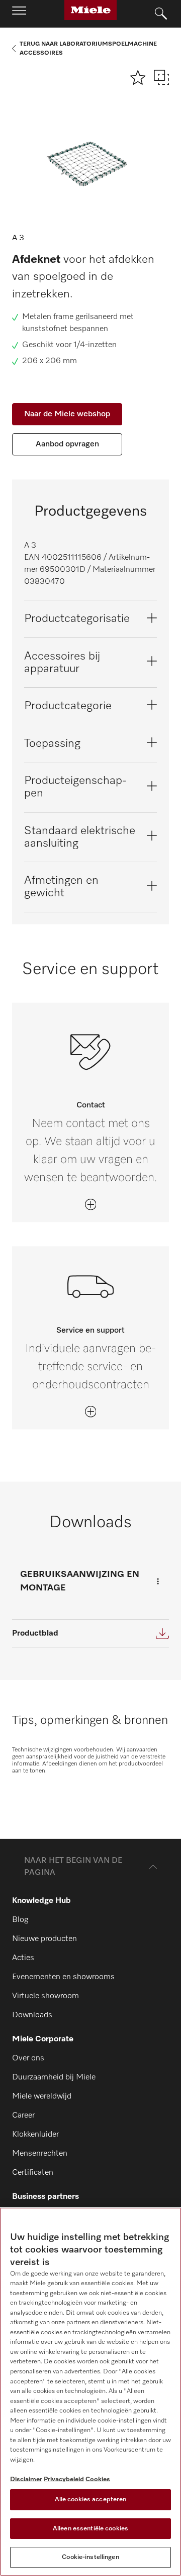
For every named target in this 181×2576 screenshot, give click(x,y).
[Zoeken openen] (161, 14)
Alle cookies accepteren (91, 2500)
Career (23, 2116)
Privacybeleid (64, 2479)
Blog (20, 1920)
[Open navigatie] (19, 14)
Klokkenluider (35, 2135)
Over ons (28, 2058)
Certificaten (33, 2173)
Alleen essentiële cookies (90, 2529)
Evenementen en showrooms (63, 1977)
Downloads (32, 2015)
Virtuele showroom (46, 1996)
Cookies (98, 2479)
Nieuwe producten (44, 1939)
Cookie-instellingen (90, 2557)
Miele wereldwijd (42, 2097)
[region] (90, 2392)
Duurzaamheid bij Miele (54, 2077)
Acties (23, 1958)
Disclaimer (26, 2479)
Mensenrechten (40, 2154)
